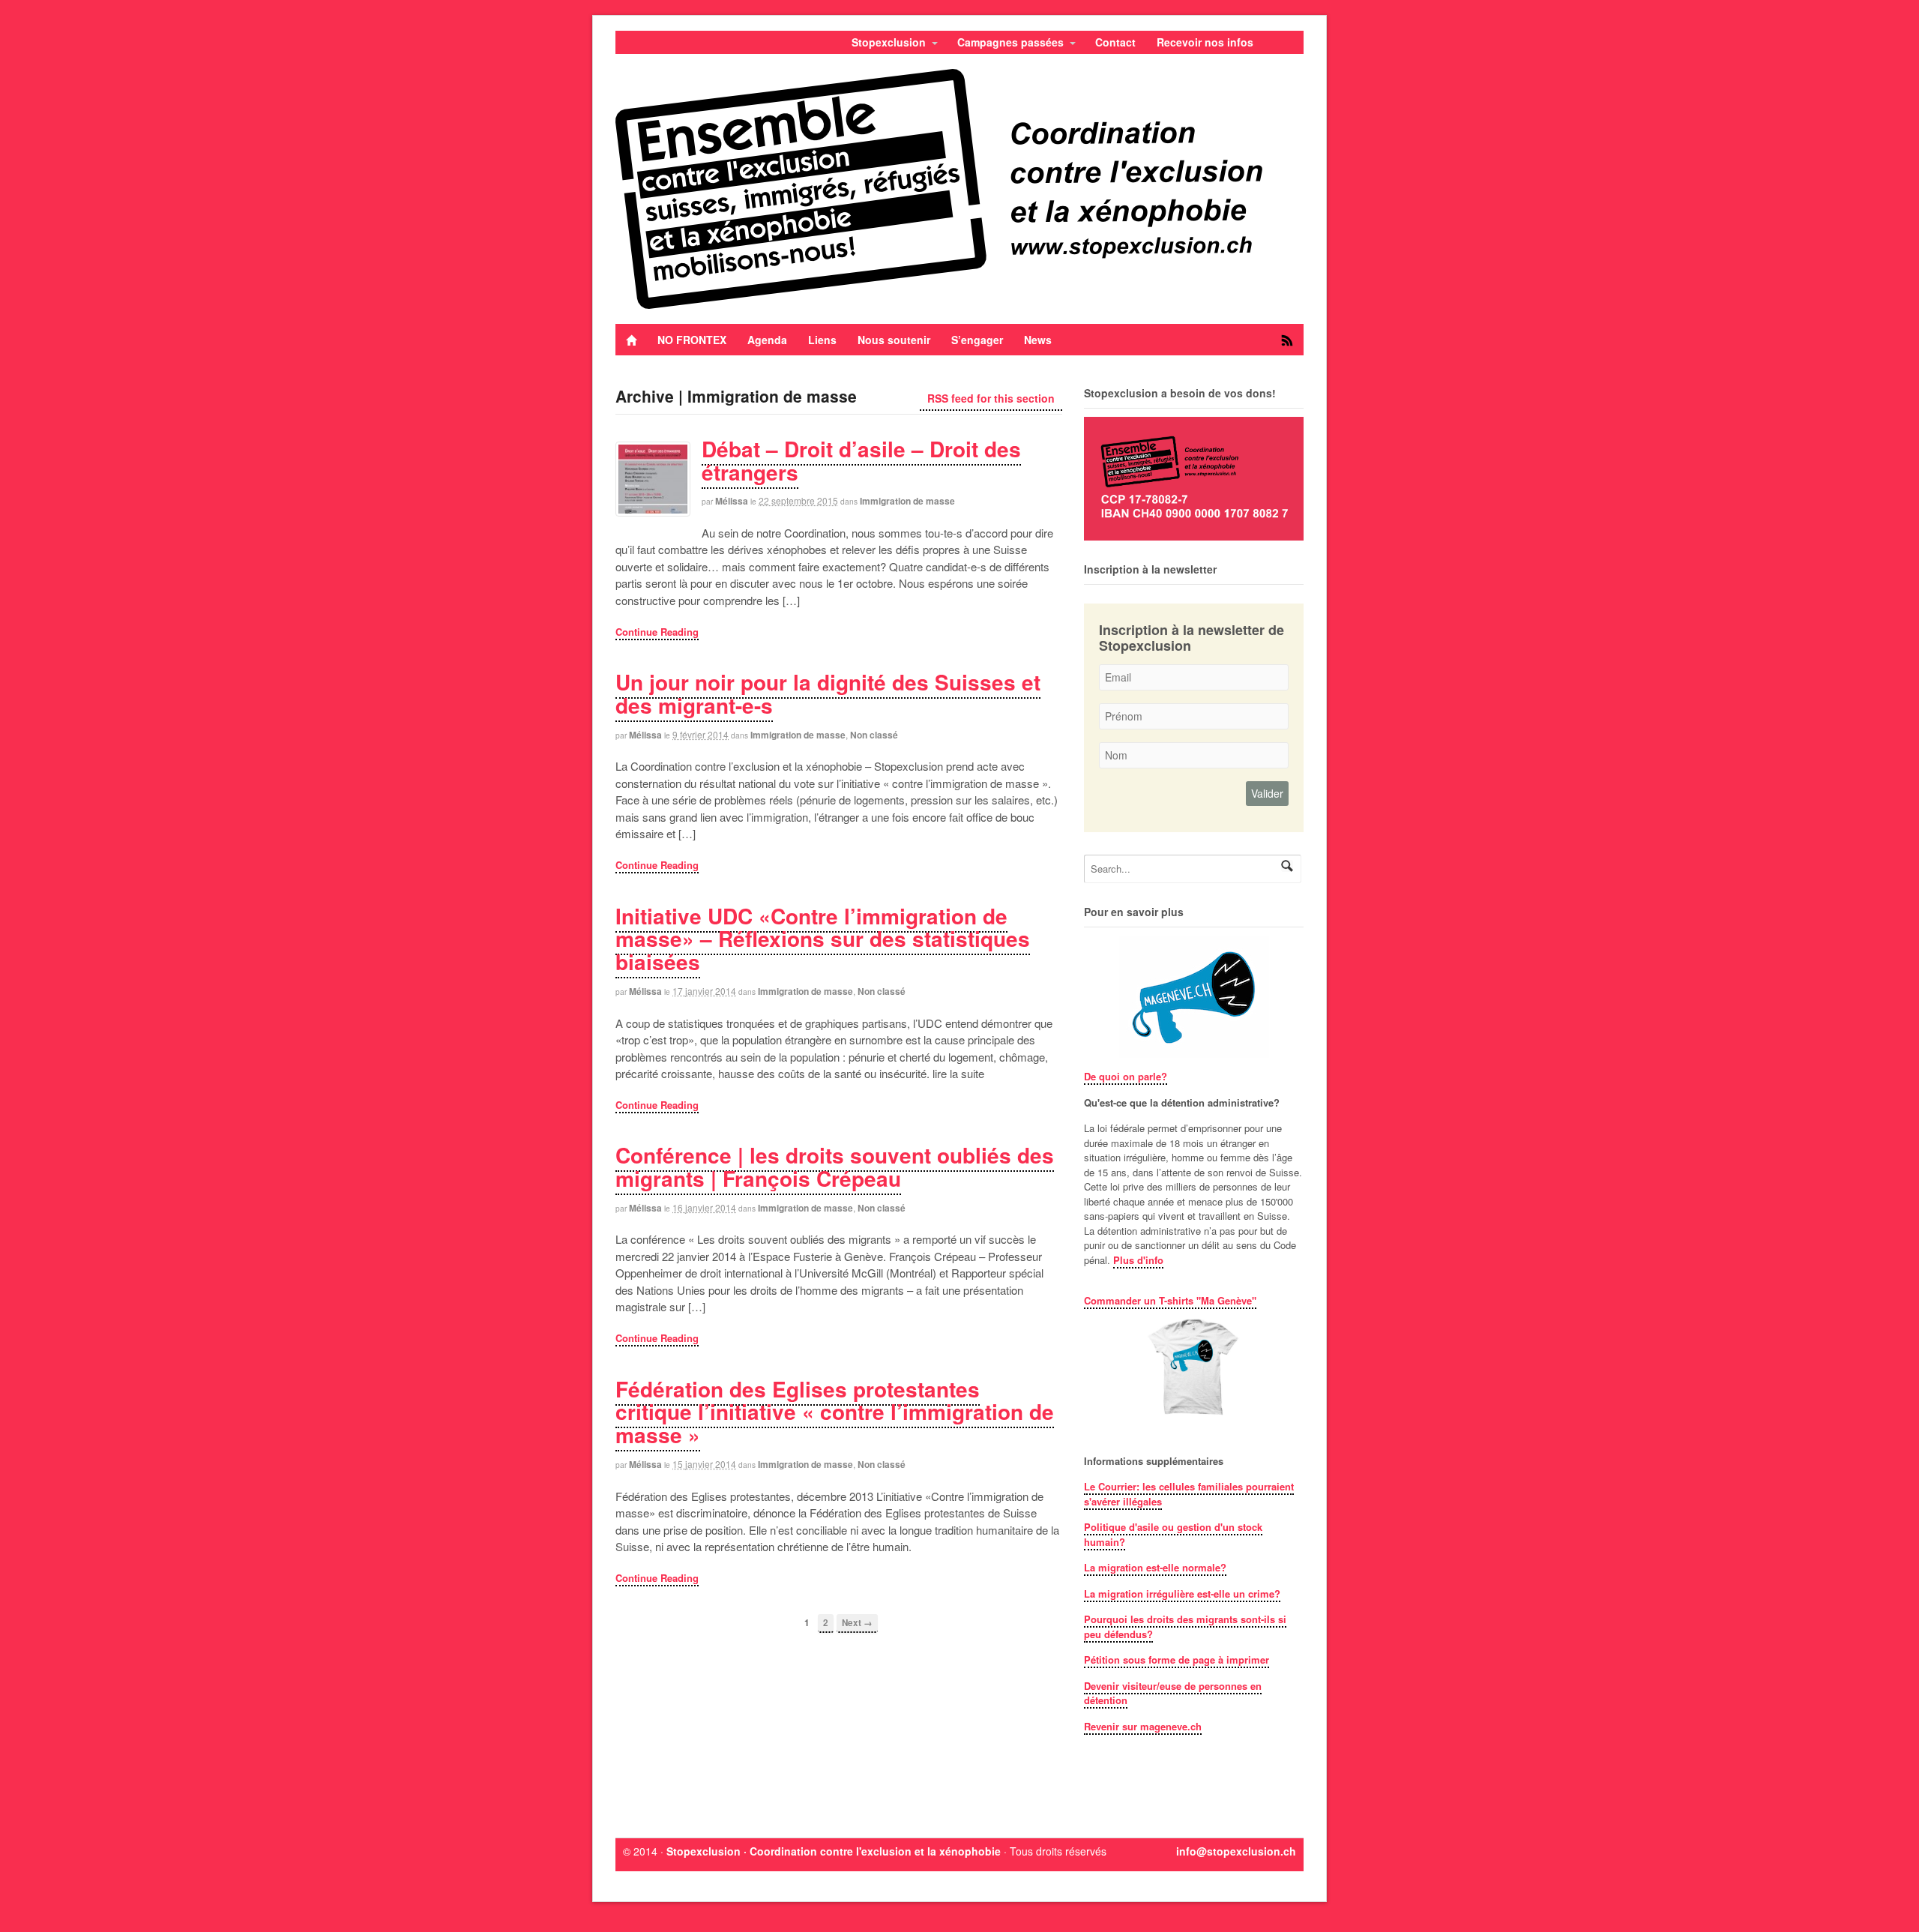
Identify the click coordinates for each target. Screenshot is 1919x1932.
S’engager (977, 340)
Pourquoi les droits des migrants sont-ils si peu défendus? (1185, 1626)
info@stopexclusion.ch (1236, 1851)
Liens (822, 340)
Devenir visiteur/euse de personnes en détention (1173, 1693)
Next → (857, 1623)
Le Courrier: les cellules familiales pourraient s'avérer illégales (1189, 1494)
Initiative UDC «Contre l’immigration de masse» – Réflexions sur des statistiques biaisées (823, 939)
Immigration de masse (907, 501)
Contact (1115, 42)
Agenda (767, 340)
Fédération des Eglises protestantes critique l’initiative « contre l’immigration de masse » (835, 1412)
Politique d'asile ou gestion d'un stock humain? (1173, 1534)
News (1038, 340)
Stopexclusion (889, 42)
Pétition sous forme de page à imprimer (1177, 1659)
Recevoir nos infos (1205, 42)
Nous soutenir (894, 340)
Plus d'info (1138, 1260)
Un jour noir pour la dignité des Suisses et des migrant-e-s (828, 693)
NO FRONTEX (692, 340)
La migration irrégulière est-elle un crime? (1182, 1594)
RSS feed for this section (991, 398)
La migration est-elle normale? (1155, 1567)
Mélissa (732, 501)
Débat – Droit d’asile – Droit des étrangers (861, 460)
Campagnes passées (1010, 42)
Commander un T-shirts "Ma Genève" (1170, 1300)
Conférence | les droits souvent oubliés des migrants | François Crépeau (835, 1167)
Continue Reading (657, 632)
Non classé (874, 735)
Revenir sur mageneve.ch (1143, 1726)
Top (1883, 1896)
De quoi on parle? (1126, 1076)
